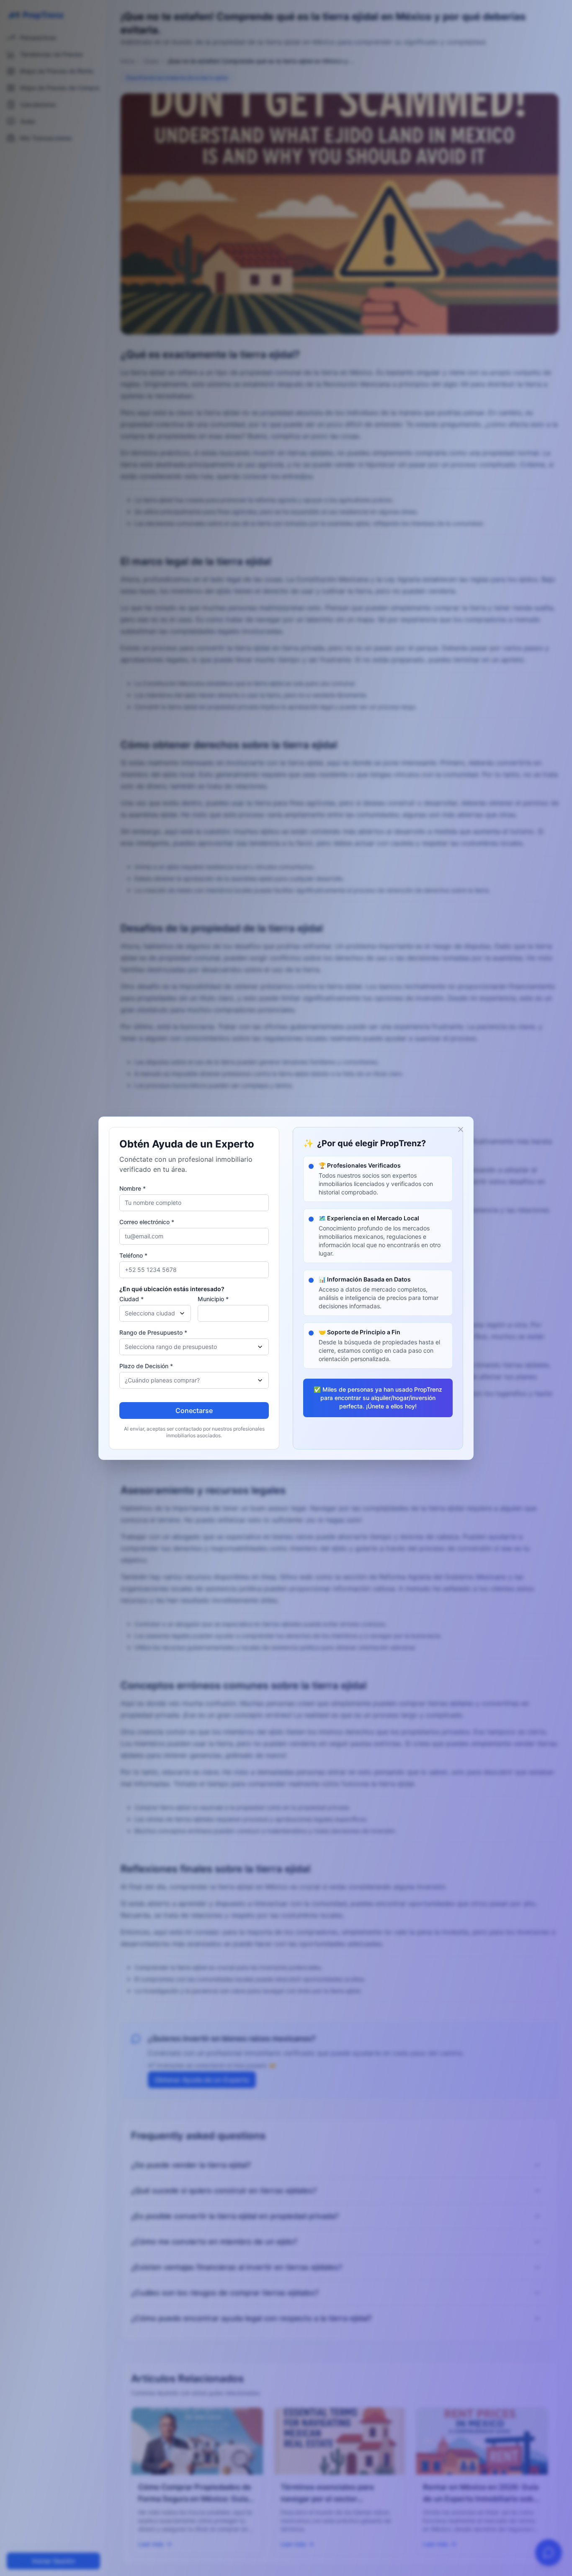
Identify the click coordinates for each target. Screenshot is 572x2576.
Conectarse (194, 1410)
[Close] (461, 1129)
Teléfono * (133, 1255)
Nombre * (133, 1188)
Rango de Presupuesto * (153, 1332)
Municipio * (213, 1299)
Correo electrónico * (147, 1222)
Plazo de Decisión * (146, 1366)
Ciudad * (131, 1299)
